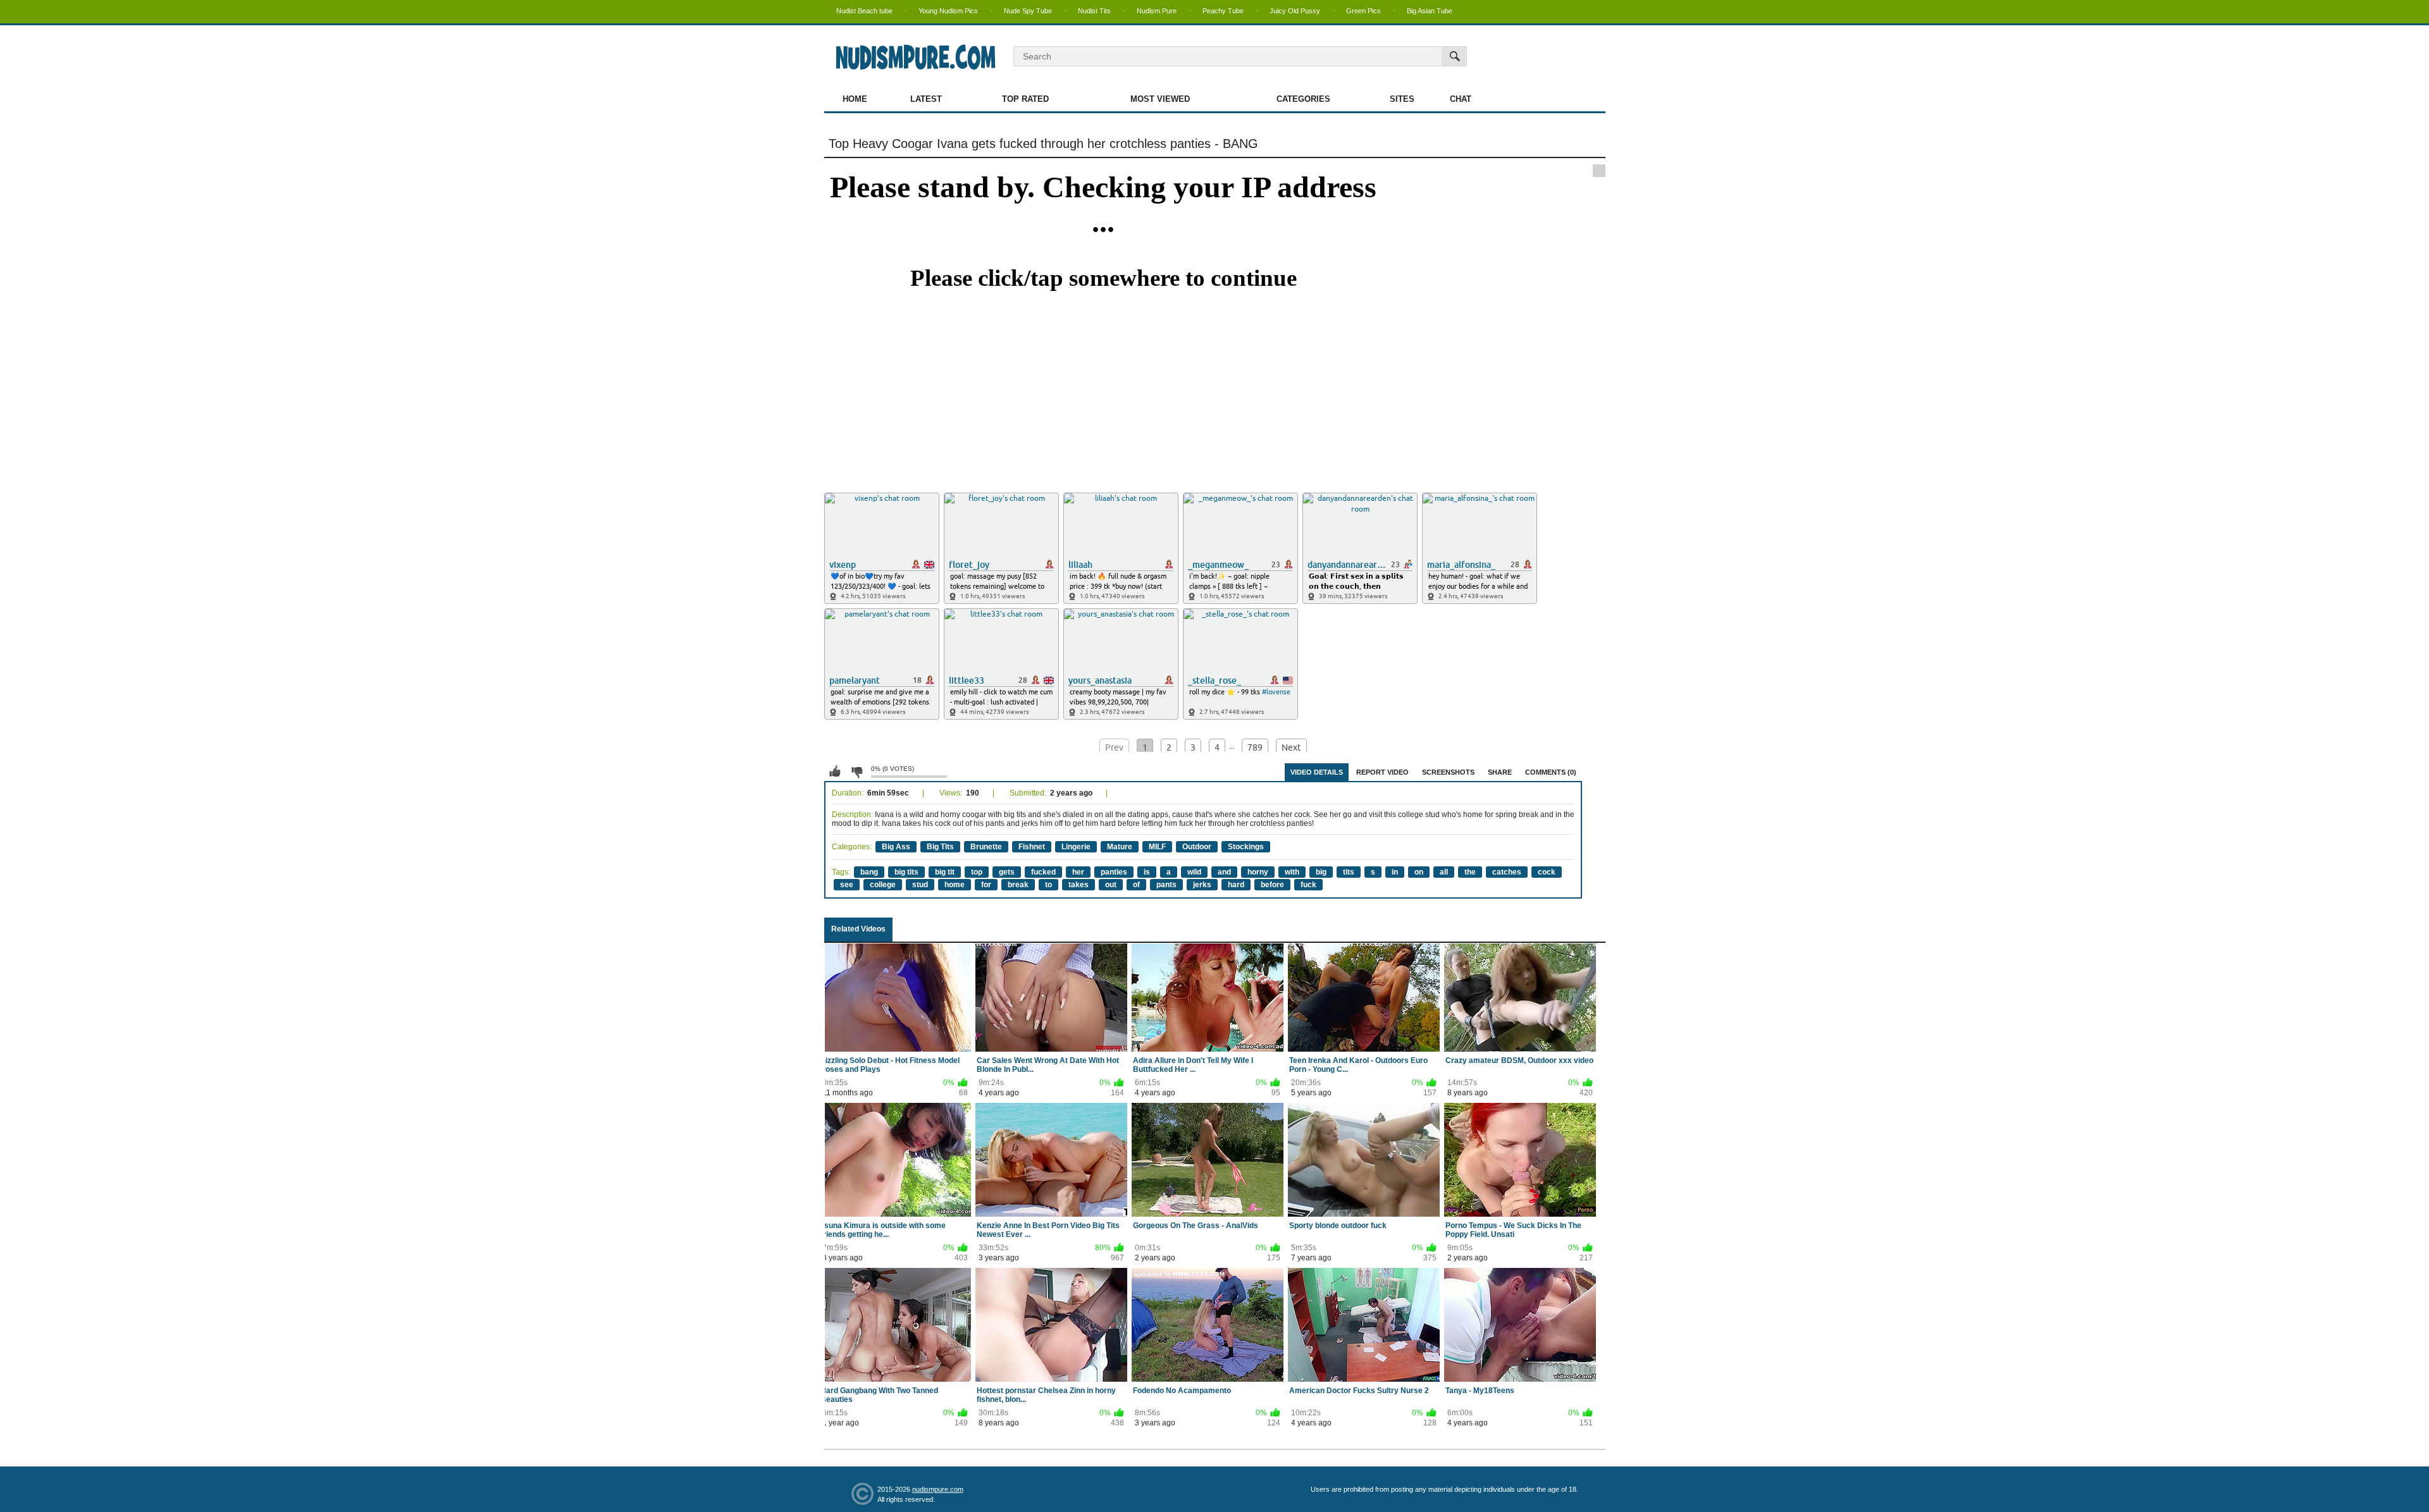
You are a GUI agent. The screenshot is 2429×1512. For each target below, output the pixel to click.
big (1321, 872)
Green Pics (1363, 11)
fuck (1308, 885)
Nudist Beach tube (864, 11)
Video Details (1317, 772)
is (1147, 872)
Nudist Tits (1094, 11)
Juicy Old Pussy (1295, 11)
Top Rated (1025, 99)
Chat (1461, 99)
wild (1194, 872)
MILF (1157, 847)
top (977, 872)
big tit (945, 872)
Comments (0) (1551, 772)
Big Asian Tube (1430, 11)
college (883, 885)
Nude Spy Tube (1028, 11)
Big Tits (940, 847)
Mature (1120, 847)
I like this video (835, 771)
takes (1079, 885)
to (1048, 885)
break (1018, 885)
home (955, 885)
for (986, 885)
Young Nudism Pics (948, 11)
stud (920, 885)
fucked (1043, 872)
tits (1349, 872)
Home (855, 99)
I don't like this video (856, 771)
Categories (1303, 99)
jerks (1202, 885)
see (847, 885)
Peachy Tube (1223, 11)
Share (1500, 772)
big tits (906, 872)
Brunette (986, 847)
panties (1114, 872)
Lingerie (1076, 847)
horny (1258, 872)
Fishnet (1032, 847)
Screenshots (1448, 772)
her (1078, 872)
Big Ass (896, 847)
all (1444, 872)
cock (1547, 872)
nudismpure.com (938, 1489)
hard (1236, 885)
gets (1007, 872)
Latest (926, 99)
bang (869, 872)
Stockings (1246, 847)
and (1224, 872)
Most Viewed (1160, 99)
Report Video (1382, 772)
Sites (1402, 99)
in (1395, 872)
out (1111, 885)
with (1292, 872)
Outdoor (1197, 847)
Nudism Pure (1157, 11)
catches (1507, 872)
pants (1166, 885)
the (1470, 872)
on (1419, 872)
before (1272, 885)
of (1136, 885)
